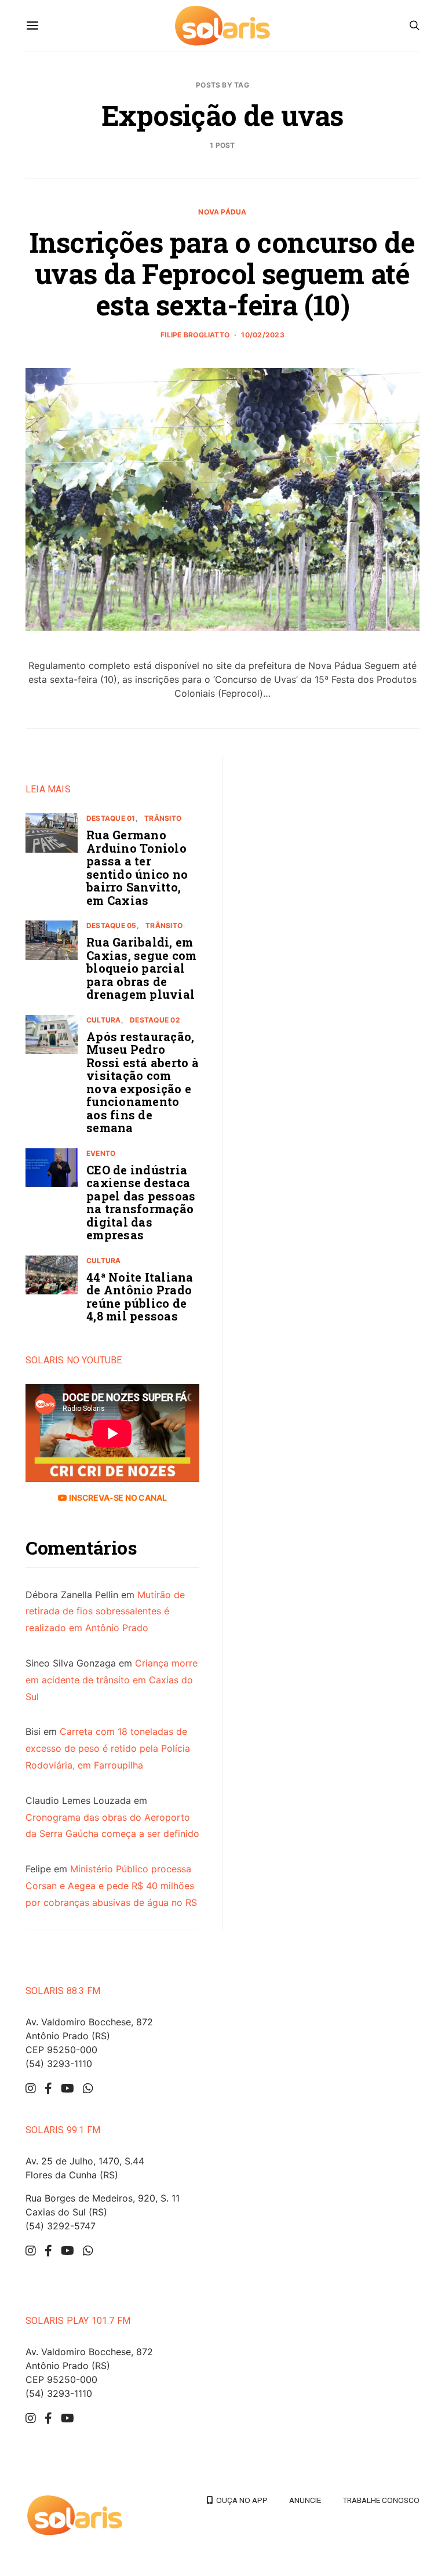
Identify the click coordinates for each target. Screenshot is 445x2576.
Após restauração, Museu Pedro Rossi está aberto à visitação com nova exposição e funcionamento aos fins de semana (143, 1082)
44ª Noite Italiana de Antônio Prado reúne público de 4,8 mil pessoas (140, 1297)
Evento (101, 1153)
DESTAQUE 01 (111, 818)
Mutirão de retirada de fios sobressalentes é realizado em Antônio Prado (105, 1611)
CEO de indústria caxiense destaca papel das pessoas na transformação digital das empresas (141, 1203)
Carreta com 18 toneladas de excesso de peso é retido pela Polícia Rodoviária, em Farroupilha (108, 1748)
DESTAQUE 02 (155, 1020)
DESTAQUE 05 (112, 925)
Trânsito (163, 818)
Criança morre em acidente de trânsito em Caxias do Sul (112, 1680)
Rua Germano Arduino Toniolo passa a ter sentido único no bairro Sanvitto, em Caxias (137, 867)
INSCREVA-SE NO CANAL (117, 1498)
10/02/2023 (262, 335)
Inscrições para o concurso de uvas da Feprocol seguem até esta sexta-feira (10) (222, 273)
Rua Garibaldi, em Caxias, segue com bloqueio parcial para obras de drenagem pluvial (141, 968)
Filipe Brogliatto (195, 335)
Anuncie (305, 2500)
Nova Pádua (222, 212)
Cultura (104, 1020)
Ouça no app (240, 2500)
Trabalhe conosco (381, 2500)
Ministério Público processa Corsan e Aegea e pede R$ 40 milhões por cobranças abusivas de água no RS (111, 1886)
